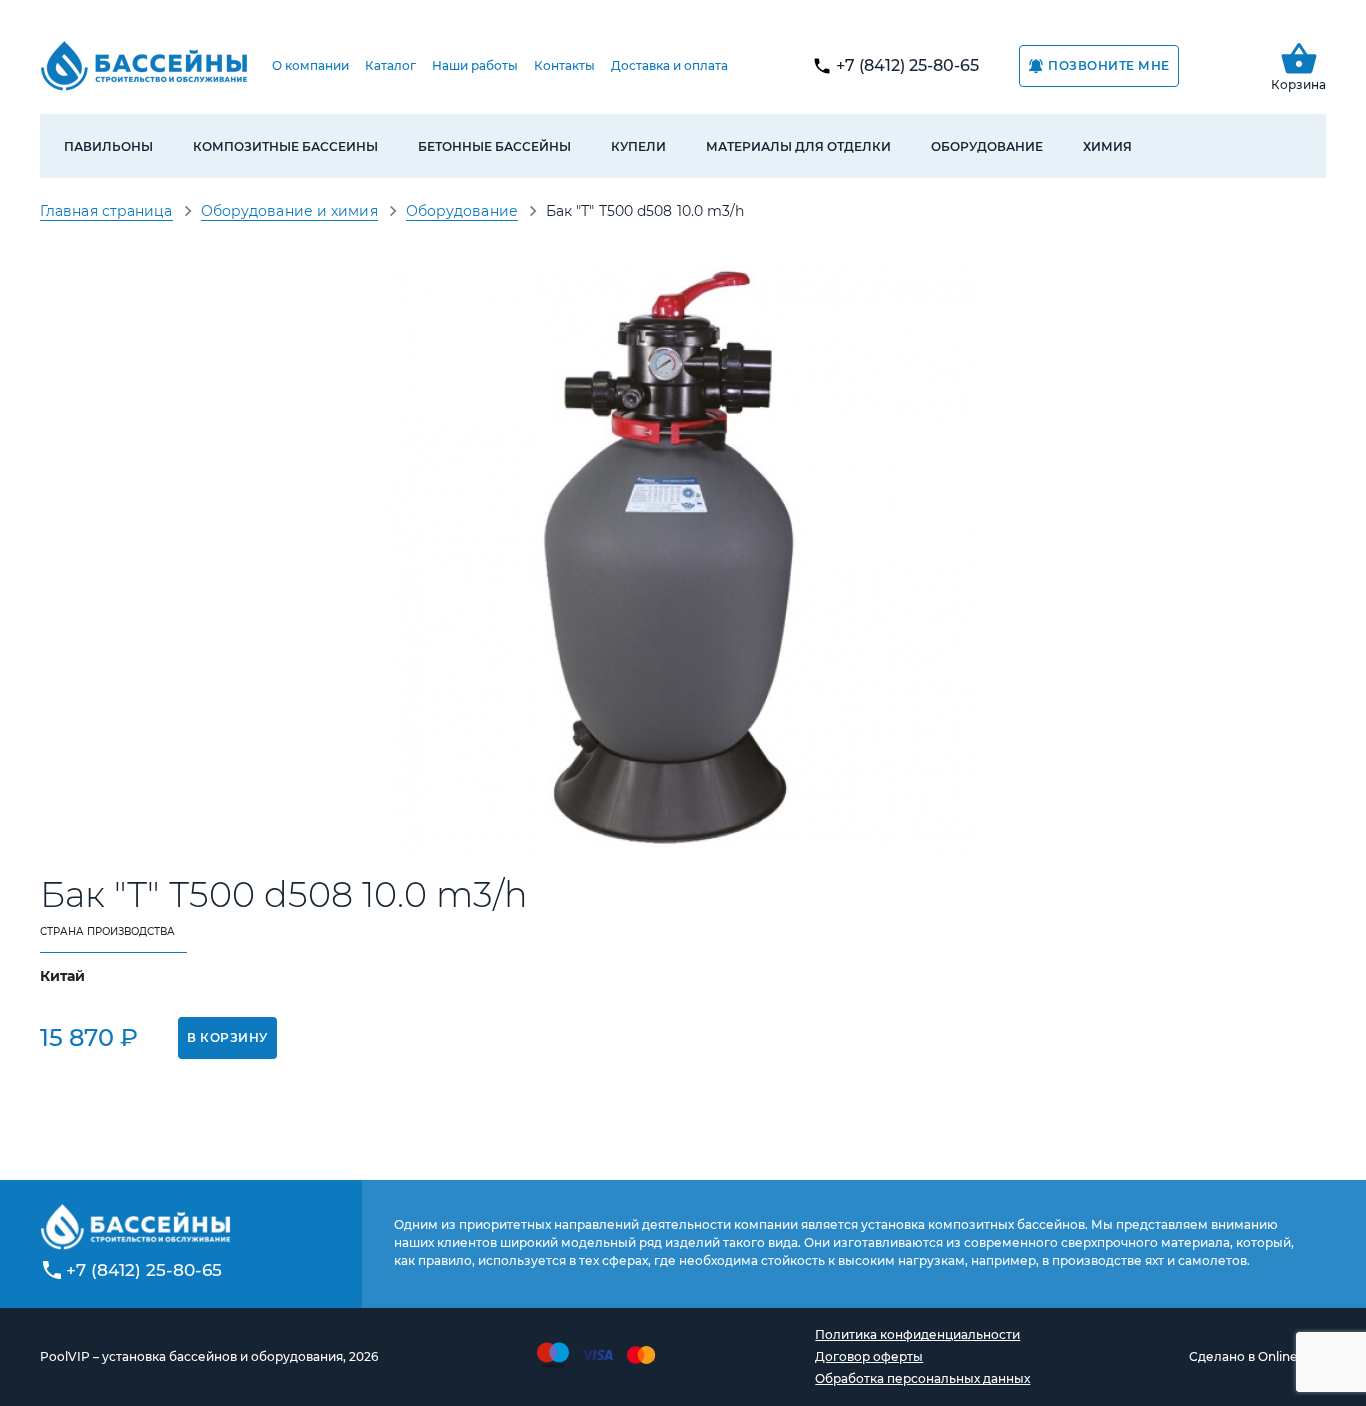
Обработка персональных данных (922, 1378)
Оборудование (987, 146)
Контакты (564, 65)
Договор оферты (869, 1356)
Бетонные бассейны (494, 146)
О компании (310, 65)
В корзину (227, 1037)
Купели (638, 146)
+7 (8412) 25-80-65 (907, 65)
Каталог (390, 65)
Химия (1107, 146)
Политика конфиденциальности (917, 1334)
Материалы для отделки (798, 146)
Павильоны (108, 146)
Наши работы (475, 65)
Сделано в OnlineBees (1257, 1356)
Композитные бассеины (285, 146)
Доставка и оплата (669, 65)
